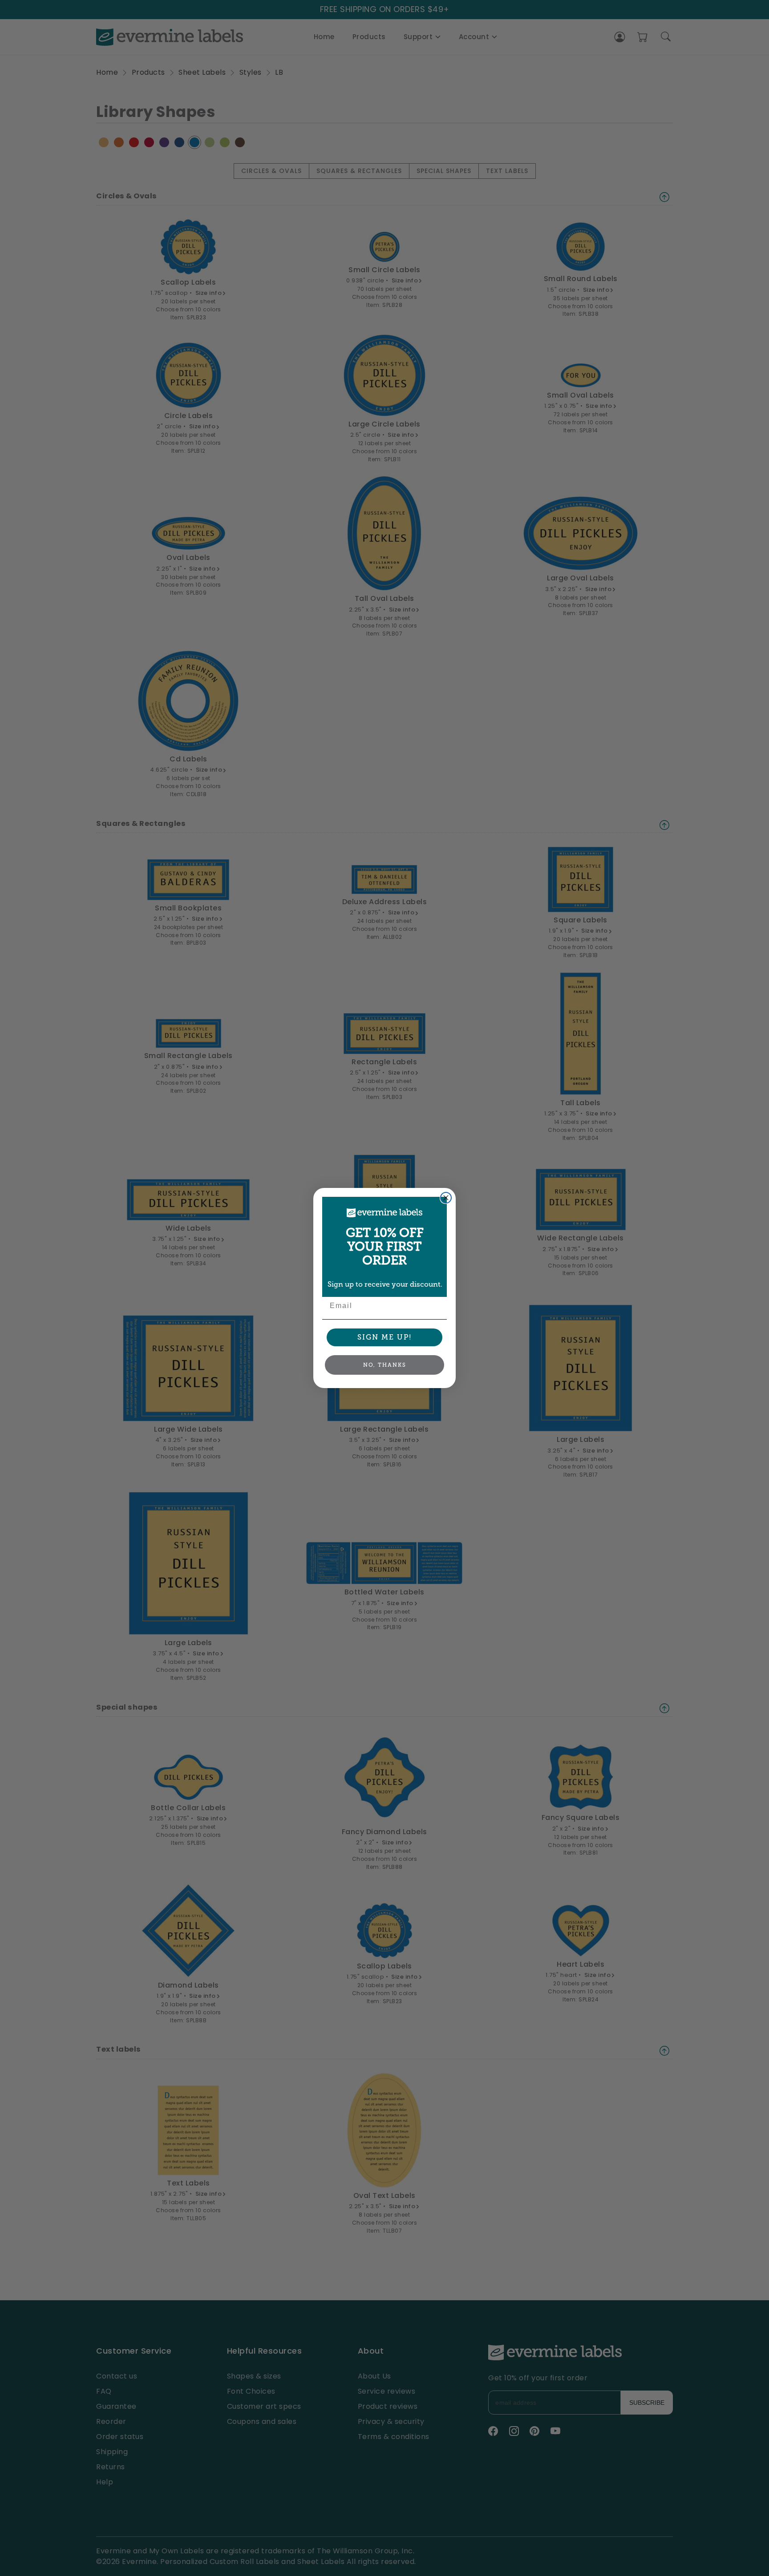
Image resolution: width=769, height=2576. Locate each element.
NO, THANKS (385, 1365)
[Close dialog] (446, 1198)
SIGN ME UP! (385, 1337)
